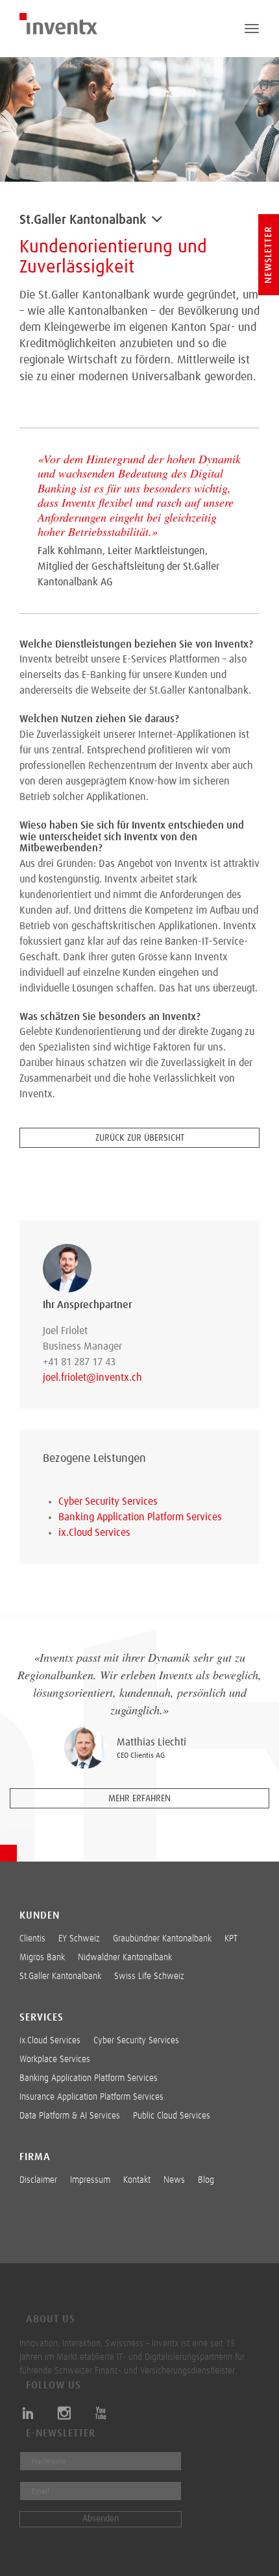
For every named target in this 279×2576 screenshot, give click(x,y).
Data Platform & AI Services (70, 2116)
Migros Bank (42, 1958)
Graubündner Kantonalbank (162, 1939)
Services (42, 2017)
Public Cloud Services (172, 2116)
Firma (35, 2157)
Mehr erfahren (139, 1799)
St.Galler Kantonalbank (60, 1976)
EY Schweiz (79, 1939)
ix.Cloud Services (94, 1533)
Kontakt (137, 2180)
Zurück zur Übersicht (140, 1138)
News (174, 2180)
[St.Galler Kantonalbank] (157, 223)
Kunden (40, 1915)
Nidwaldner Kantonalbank (125, 1958)
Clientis (32, 1939)
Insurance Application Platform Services (91, 2097)
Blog (206, 2180)
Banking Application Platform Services (140, 1517)
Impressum (90, 2180)
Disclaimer (38, 2180)
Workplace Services (55, 2060)
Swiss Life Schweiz (149, 1976)
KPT (231, 1939)
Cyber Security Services (108, 1501)
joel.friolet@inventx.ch (92, 1378)
